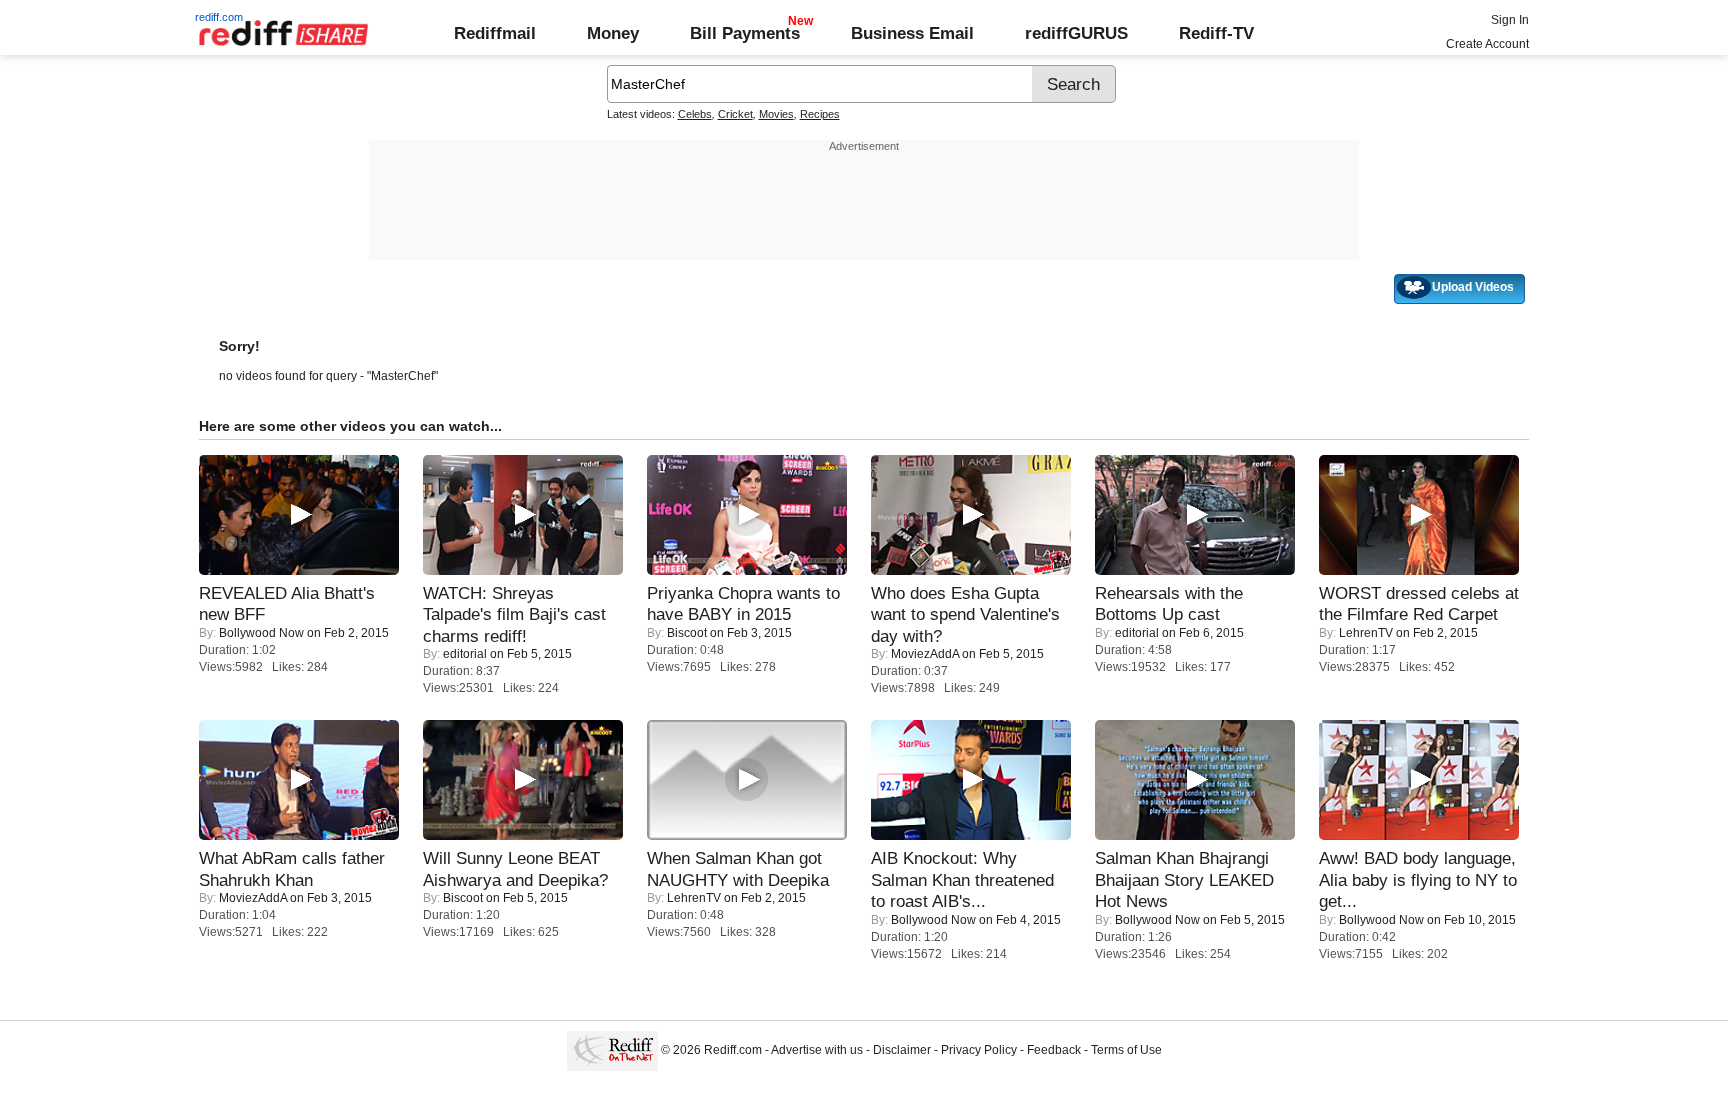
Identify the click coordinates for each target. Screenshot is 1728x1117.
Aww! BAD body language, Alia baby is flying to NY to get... (1418, 879)
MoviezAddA (925, 654)
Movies (776, 114)
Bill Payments (745, 33)
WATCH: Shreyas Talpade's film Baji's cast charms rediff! (514, 614)
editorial (465, 654)
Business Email (912, 33)
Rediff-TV (1216, 33)
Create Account (1487, 44)
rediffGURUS (1076, 33)
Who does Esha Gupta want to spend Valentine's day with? (965, 614)
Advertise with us (817, 1050)
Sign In (1510, 20)
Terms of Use (1126, 1050)
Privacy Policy (979, 1050)
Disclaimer (902, 1050)
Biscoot (687, 633)
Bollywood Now (261, 633)
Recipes (820, 114)
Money (613, 33)
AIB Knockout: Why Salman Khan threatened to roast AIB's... (962, 879)
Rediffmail (495, 33)
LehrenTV (1366, 633)
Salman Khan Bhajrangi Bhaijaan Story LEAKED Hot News (1184, 879)
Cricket (735, 114)
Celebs (695, 114)
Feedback (1054, 1050)
